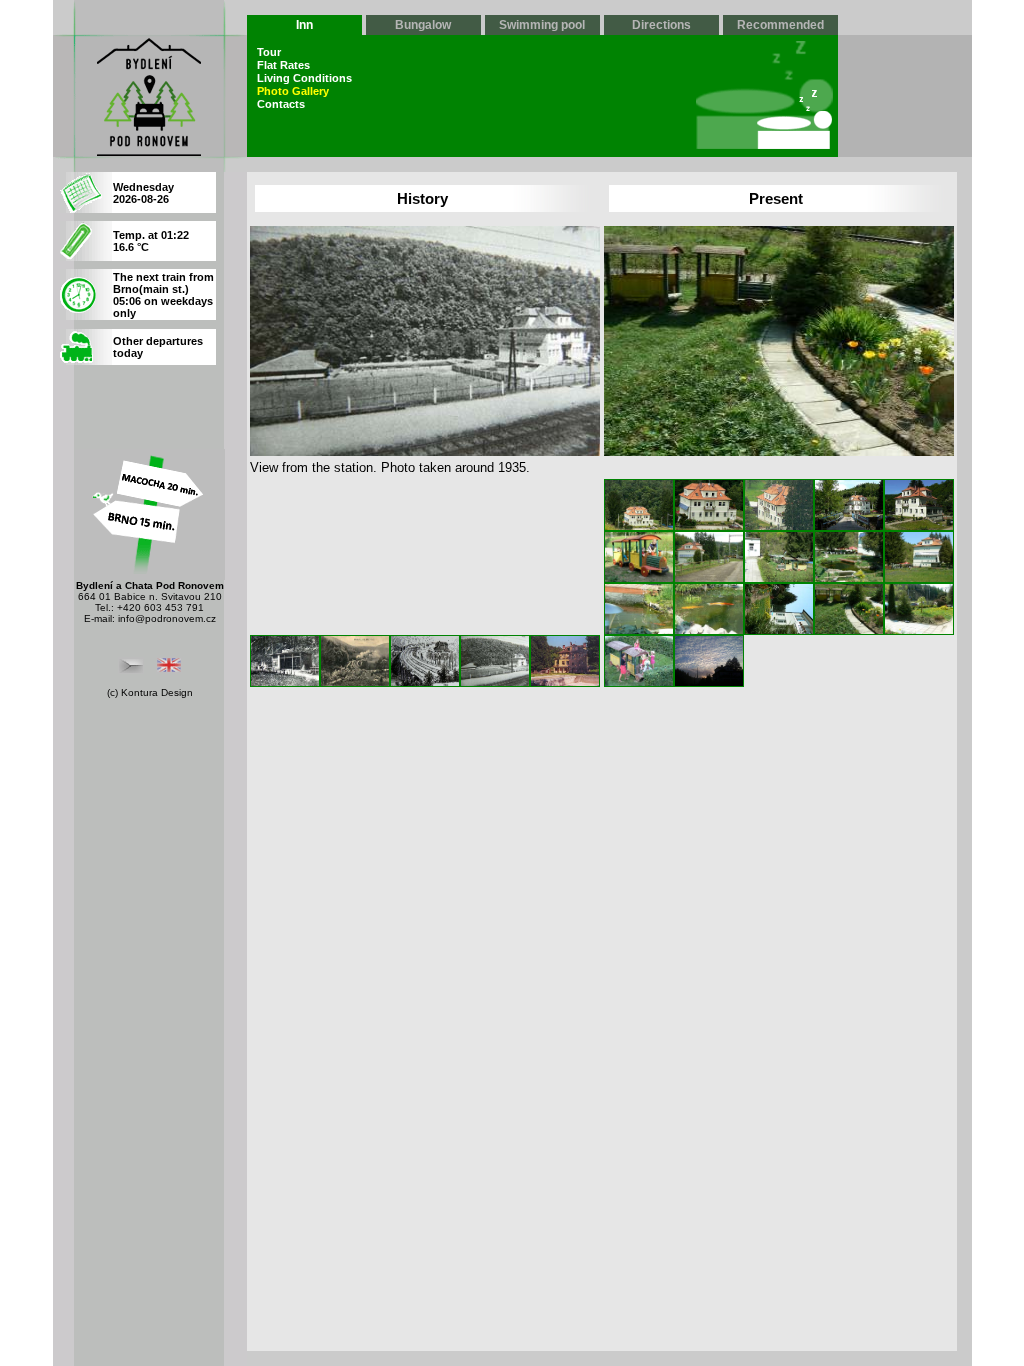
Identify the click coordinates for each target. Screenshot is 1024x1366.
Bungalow (423, 25)
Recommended (780, 25)
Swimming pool (542, 25)
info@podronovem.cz (167, 618)
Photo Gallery (293, 91)
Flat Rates (283, 65)
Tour (269, 52)
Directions (661, 25)
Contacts (281, 104)
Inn (304, 25)
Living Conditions (304, 78)
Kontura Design (157, 692)
